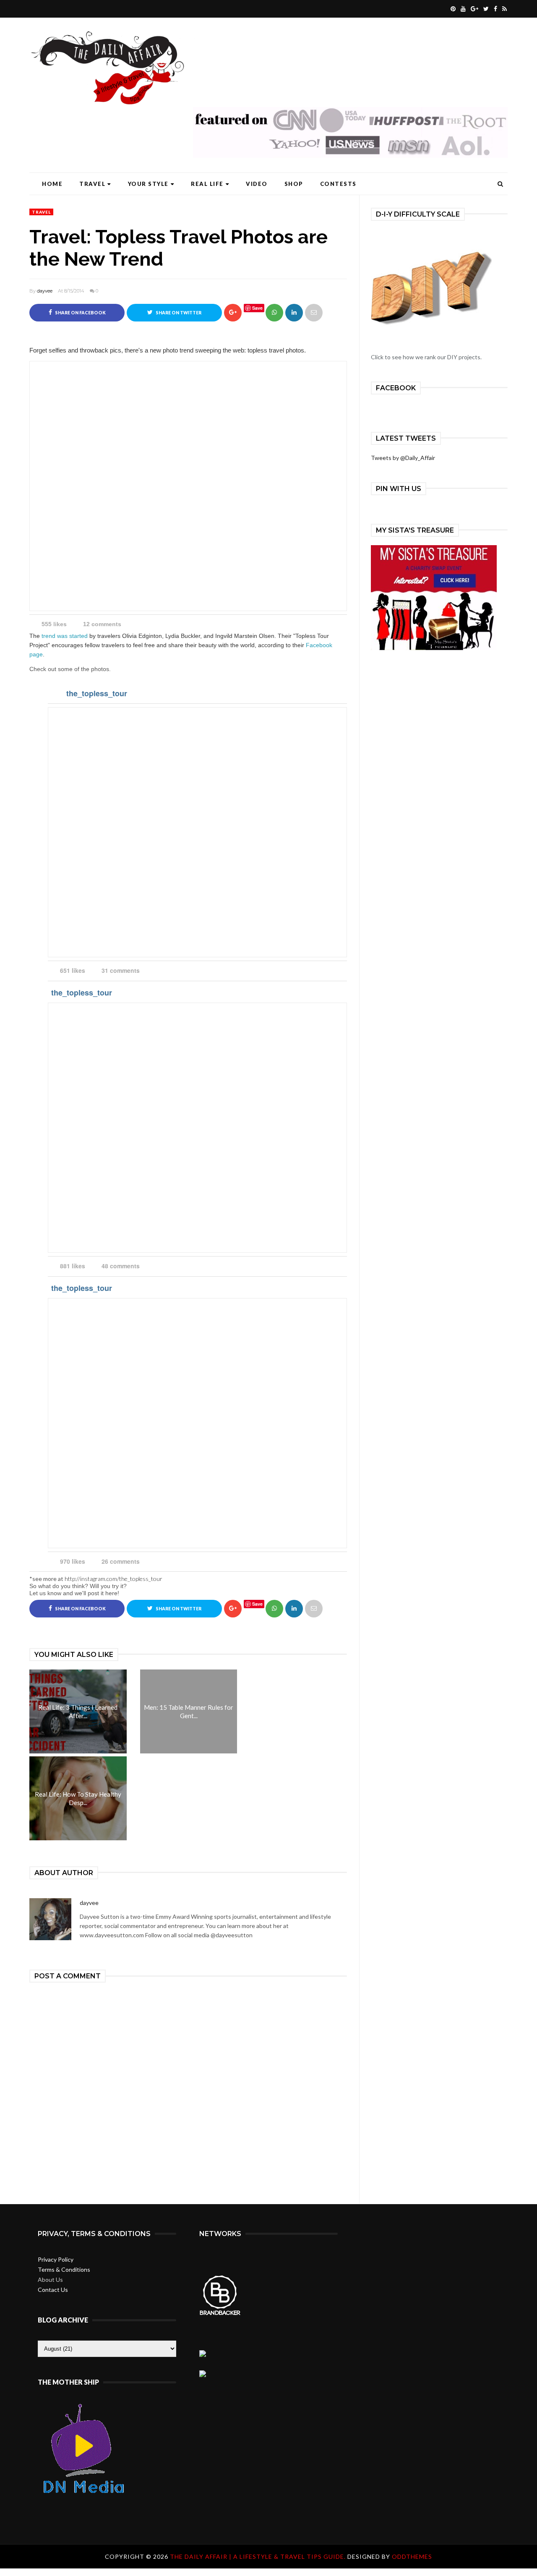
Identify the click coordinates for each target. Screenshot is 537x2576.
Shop (294, 184)
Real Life (207, 184)
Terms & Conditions (64, 2269)
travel (41, 212)
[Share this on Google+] (233, 313)
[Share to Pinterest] (314, 313)
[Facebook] (494, 9)
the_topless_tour (97, 693)
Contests (338, 184)
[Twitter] (485, 9)
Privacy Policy (56, 2259)
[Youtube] (462, 9)
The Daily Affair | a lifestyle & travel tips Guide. (259, 2556)
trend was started (65, 636)
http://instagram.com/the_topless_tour (113, 1579)
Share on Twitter (178, 313)
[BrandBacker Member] (220, 2314)
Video (257, 184)
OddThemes (412, 2556)
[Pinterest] (452, 9)
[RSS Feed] (503, 9)
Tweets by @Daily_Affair (403, 458)
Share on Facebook (80, 313)
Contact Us (53, 2290)
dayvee (45, 291)
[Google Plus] (473, 9)
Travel (92, 184)
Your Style (148, 184)
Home (52, 184)
